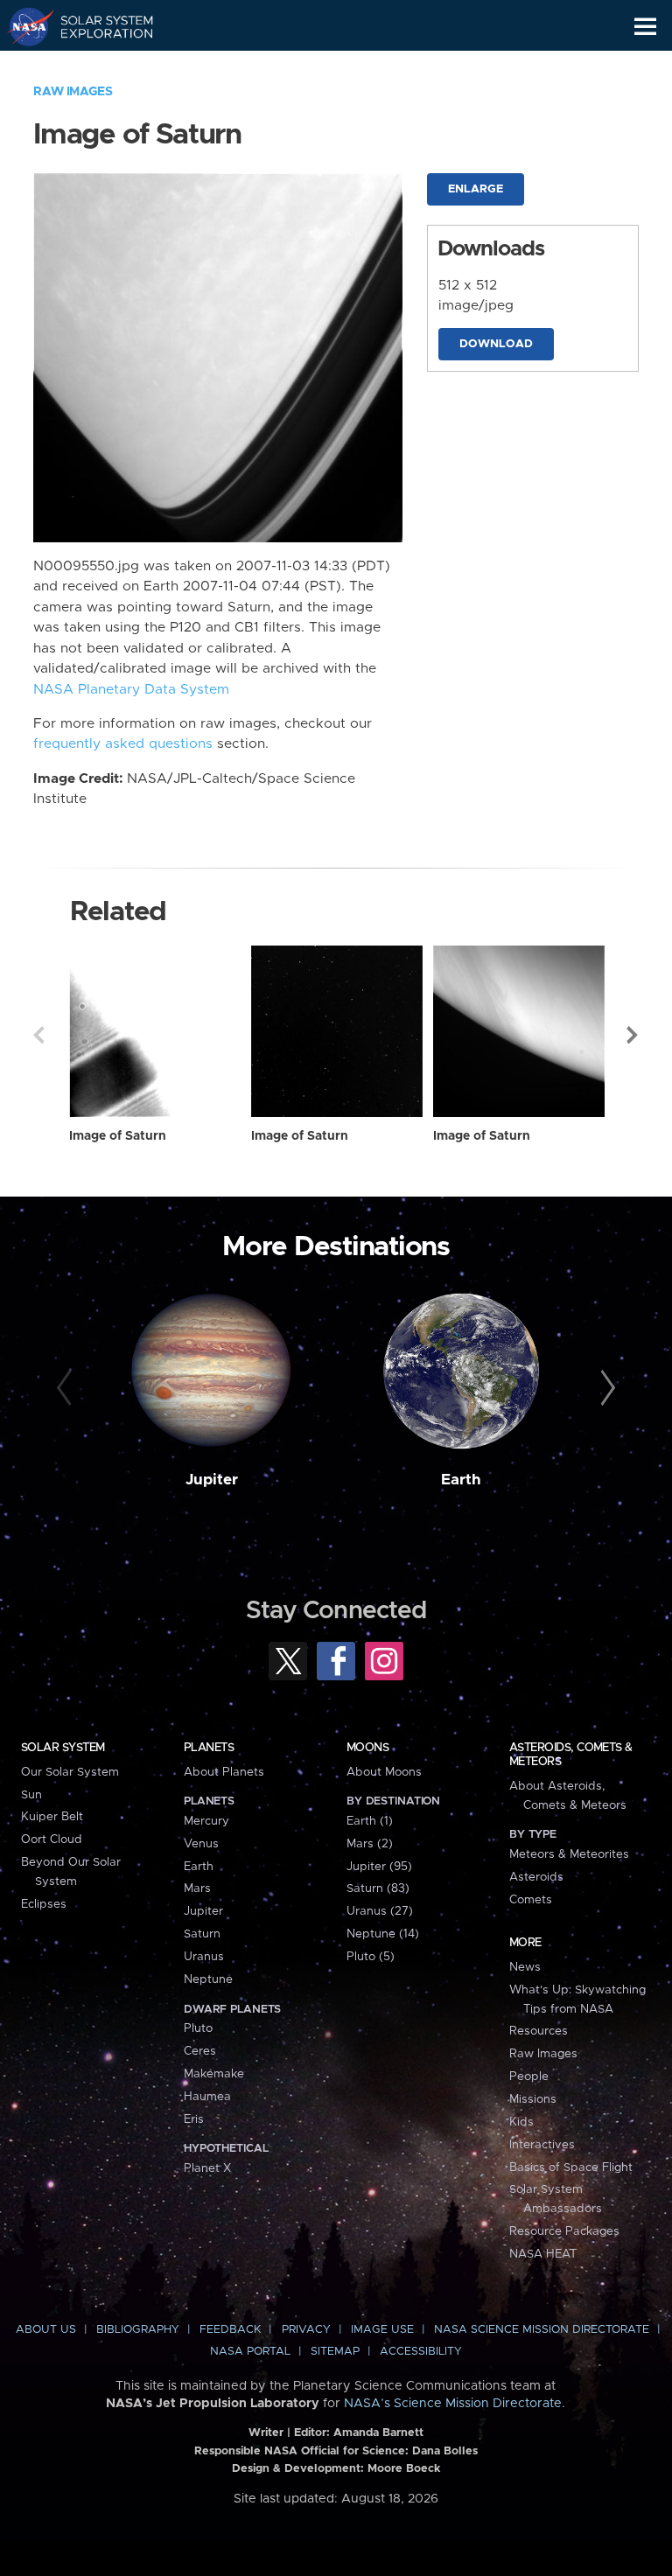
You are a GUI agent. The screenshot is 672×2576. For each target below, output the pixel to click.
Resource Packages (564, 2231)
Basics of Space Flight (571, 2168)
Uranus (204, 1957)
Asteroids (536, 1877)
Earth (461, 1480)
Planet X (207, 2168)
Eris (194, 2119)
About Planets (224, 1772)
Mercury (206, 1821)
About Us (46, 2330)
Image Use (382, 2330)
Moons (367, 1748)
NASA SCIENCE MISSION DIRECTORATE (542, 2330)
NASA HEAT (543, 2254)
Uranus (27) (380, 1911)
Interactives (542, 2145)
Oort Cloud (52, 1840)
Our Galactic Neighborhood (97, 66)
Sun (31, 1795)
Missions (533, 2099)
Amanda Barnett (378, 2433)
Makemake (214, 2074)
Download (496, 344)
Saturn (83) (378, 1888)
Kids (521, 2122)
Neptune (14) (383, 1934)
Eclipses (44, 1904)
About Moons (384, 1772)
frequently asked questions (123, 744)
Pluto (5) (371, 1957)
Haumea (207, 2097)
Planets (209, 1748)
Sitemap (335, 2352)
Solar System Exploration (97, 26)
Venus (201, 1844)
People (529, 2077)
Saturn (202, 1934)
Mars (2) (370, 1844)
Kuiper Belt (52, 1817)
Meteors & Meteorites (569, 1854)
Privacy (306, 2330)
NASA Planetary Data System (131, 690)
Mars (197, 1888)
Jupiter (212, 1480)
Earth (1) (370, 1821)
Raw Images (73, 92)
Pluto (198, 2028)
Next (633, 1035)
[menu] (645, 27)
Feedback (230, 2330)
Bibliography (138, 2330)
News (525, 1967)
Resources (539, 2031)
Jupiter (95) (379, 1867)
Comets (531, 1900)
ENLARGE (476, 189)
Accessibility (421, 2352)
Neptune (208, 1979)
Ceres (200, 2051)
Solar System (63, 1748)
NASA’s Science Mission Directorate (453, 2404)
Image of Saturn (118, 1136)
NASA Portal (250, 2352)
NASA (23, 26)
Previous (38, 1035)
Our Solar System (70, 1772)
